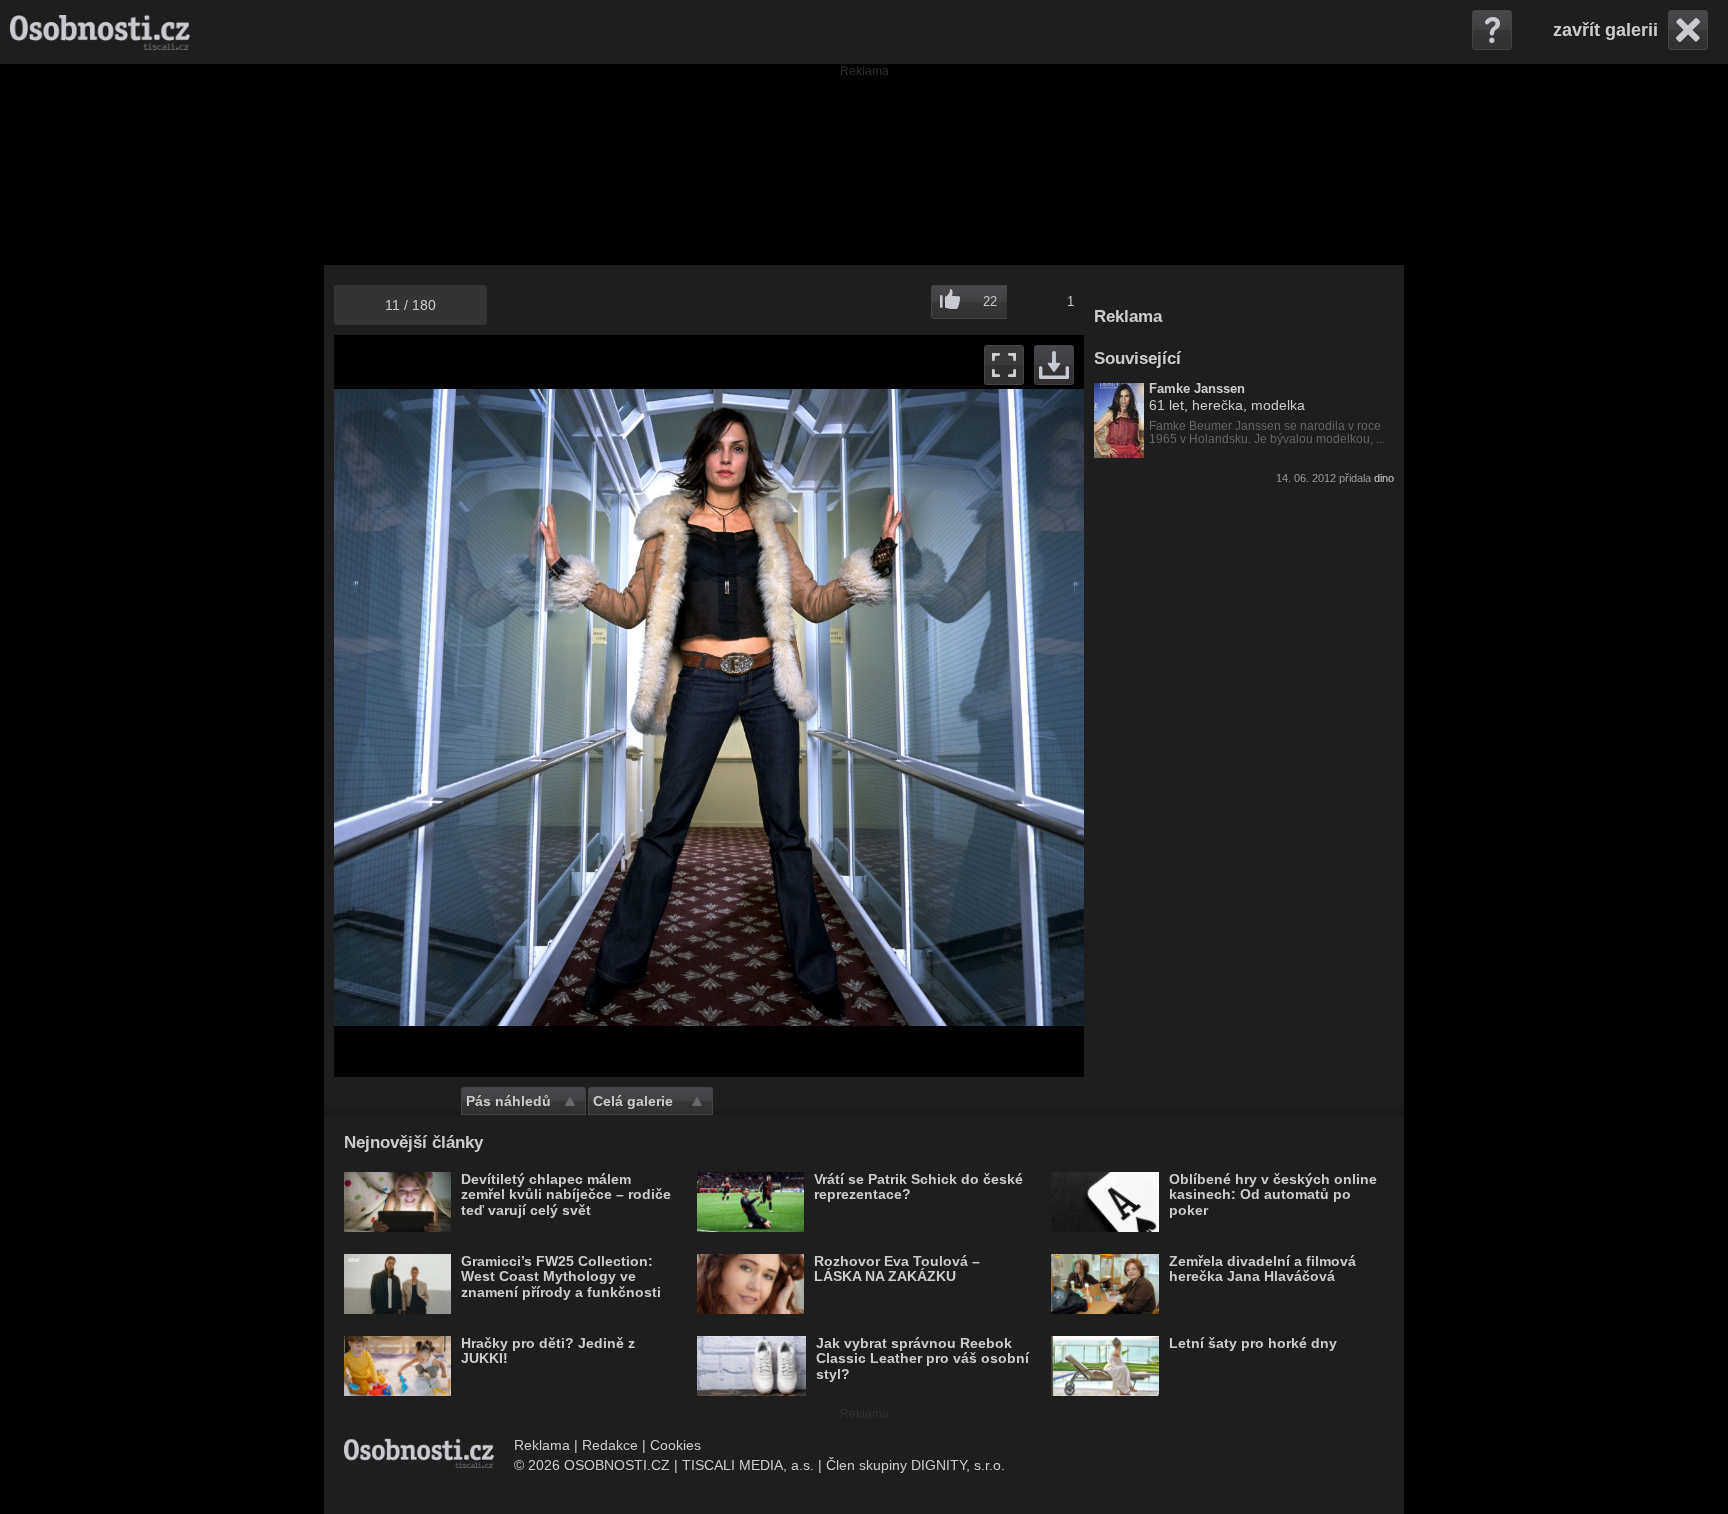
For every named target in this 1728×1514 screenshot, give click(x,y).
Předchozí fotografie (521, 706)
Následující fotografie (896, 706)
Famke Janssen (1197, 389)
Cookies (675, 1445)
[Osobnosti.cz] (100, 32)
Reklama (542, 1445)
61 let (1166, 405)
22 (990, 301)
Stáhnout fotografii (1054, 365)
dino (1384, 478)
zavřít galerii (1605, 30)
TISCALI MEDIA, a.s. (748, 1465)
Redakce (610, 1445)
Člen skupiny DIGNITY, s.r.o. (915, 1465)
